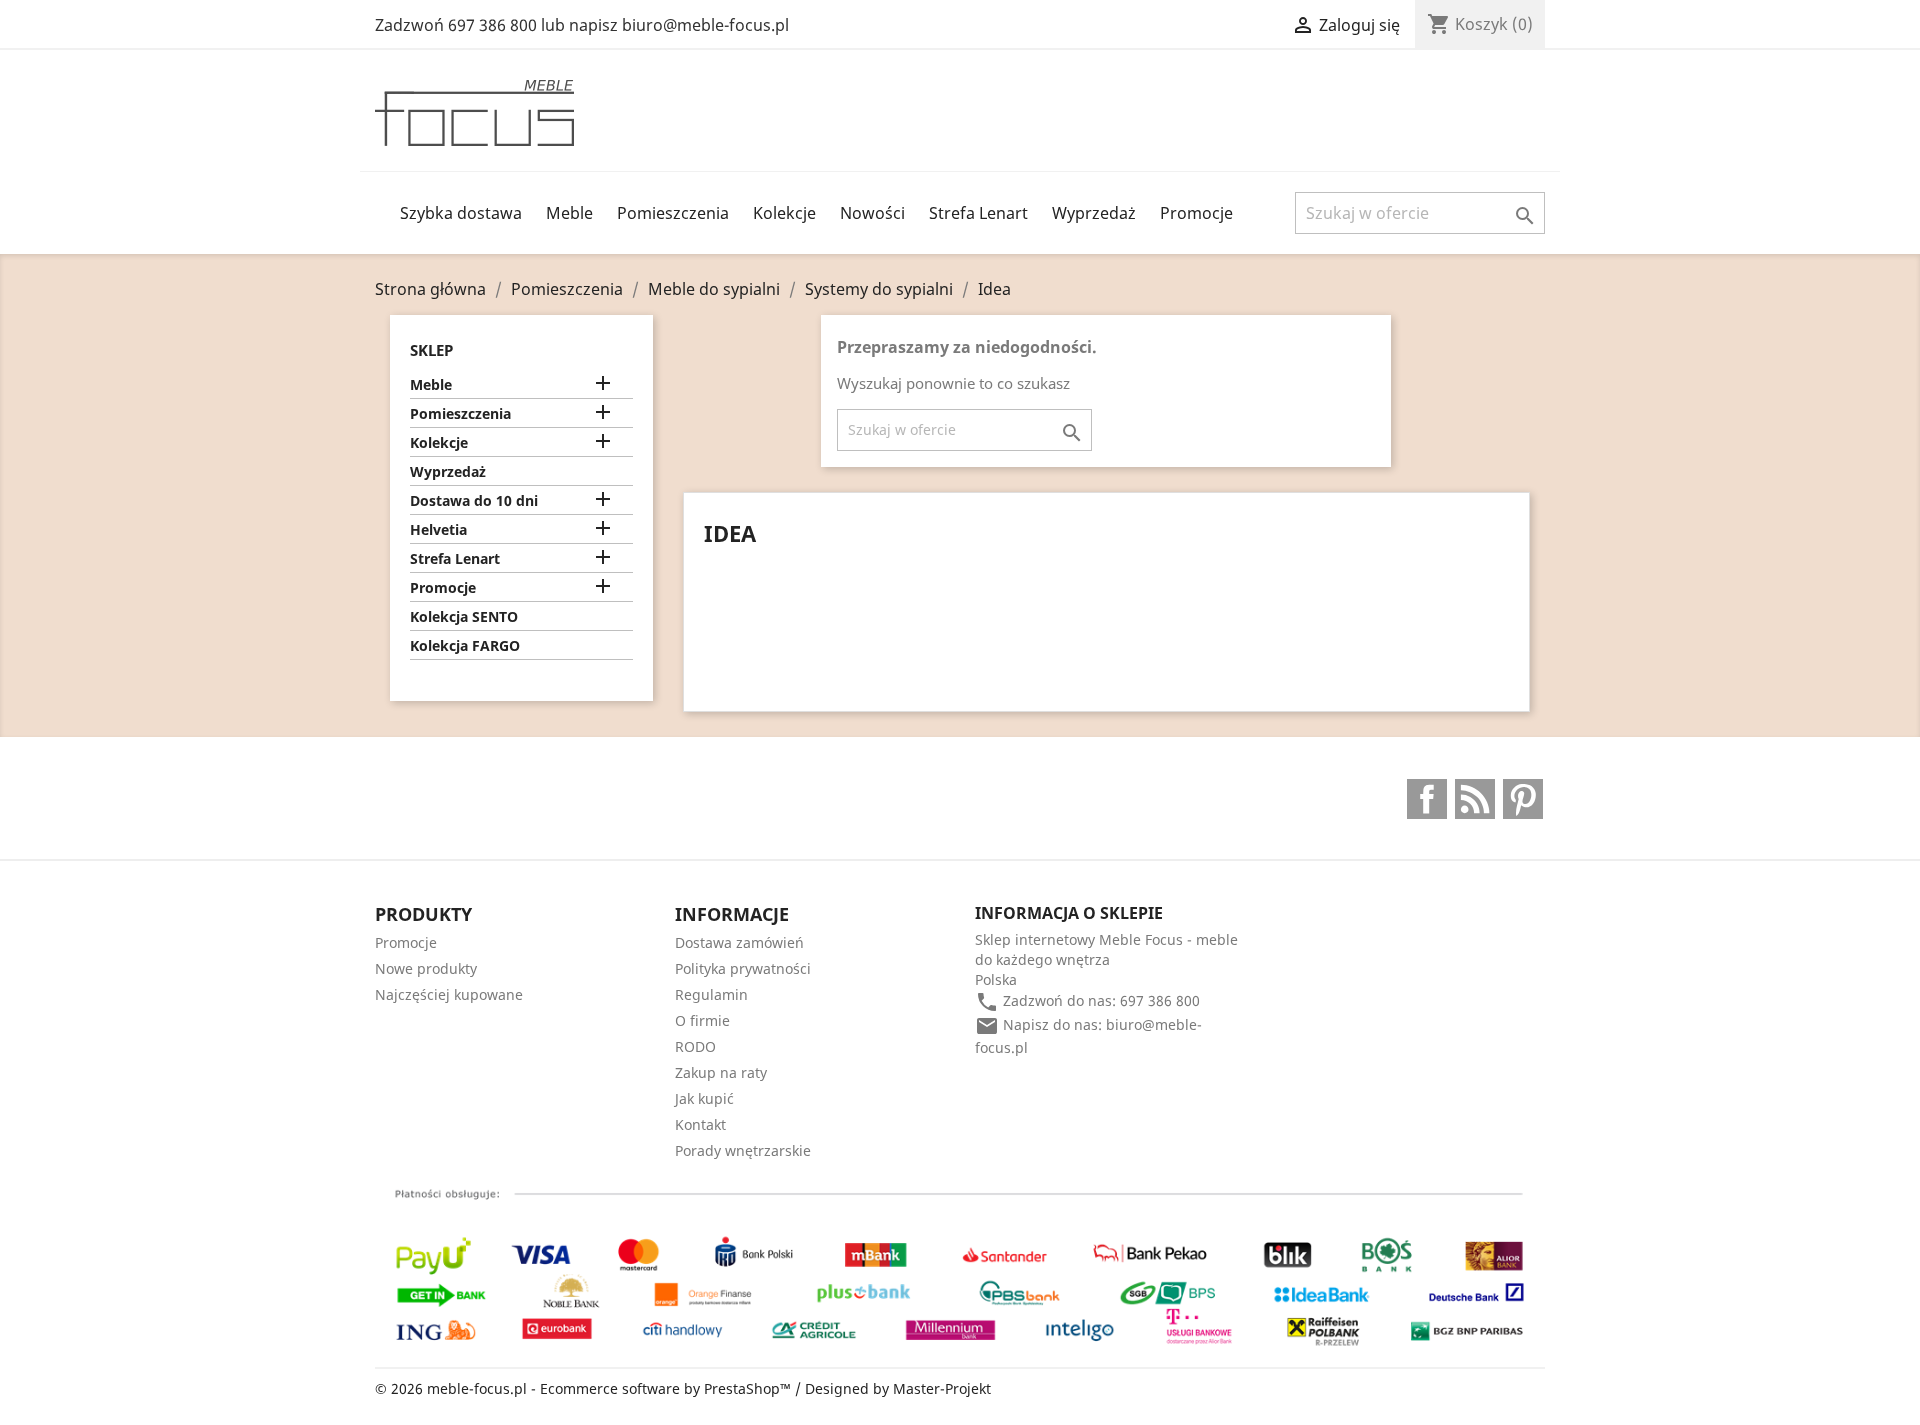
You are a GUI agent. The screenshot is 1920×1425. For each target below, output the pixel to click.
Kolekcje (784, 213)
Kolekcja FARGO (465, 645)
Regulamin (711, 994)
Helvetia (438, 529)
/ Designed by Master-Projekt (893, 1388)
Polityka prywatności (743, 968)
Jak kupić (704, 1098)
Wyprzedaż (1094, 213)
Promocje (1196, 213)
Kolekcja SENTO (464, 616)
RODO (695, 1046)
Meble (569, 213)
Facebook (1427, 799)
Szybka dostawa (461, 213)
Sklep (431, 350)
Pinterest (1523, 799)
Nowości (872, 213)
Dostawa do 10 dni (474, 500)
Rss (1475, 799)
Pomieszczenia (673, 213)
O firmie (702, 1020)
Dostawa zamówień (739, 942)
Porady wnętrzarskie (743, 1150)
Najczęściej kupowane (449, 994)
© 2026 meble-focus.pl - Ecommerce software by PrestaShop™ (585, 1388)
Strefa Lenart (978, 213)
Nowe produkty (426, 968)
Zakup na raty (721, 1072)
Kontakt (700, 1124)
